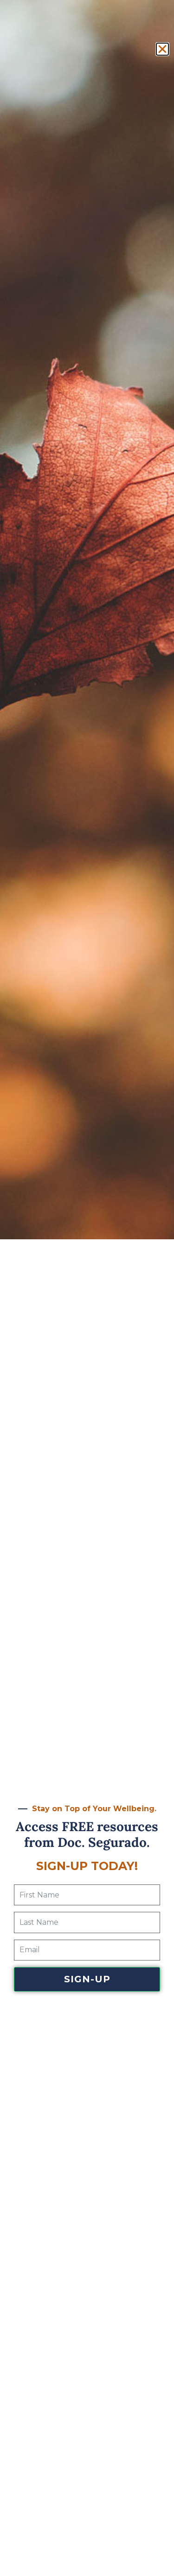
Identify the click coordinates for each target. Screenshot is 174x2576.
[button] (162, 49)
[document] (87, 1288)
